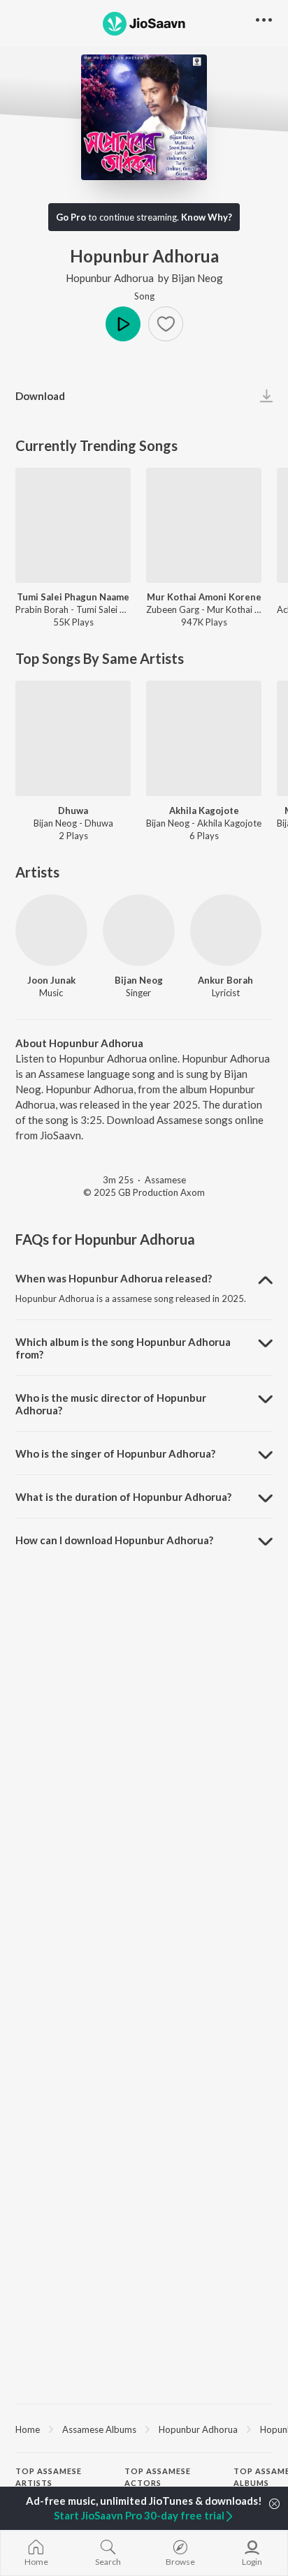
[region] (144, 2429)
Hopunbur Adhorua (110, 278)
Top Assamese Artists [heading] (49, 2477)
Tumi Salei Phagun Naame (73, 597)
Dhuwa (73, 810)
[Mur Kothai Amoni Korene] (204, 525)
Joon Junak (51, 980)
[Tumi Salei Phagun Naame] (73, 525)
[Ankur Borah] (226, 930)
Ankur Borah (225, 980)
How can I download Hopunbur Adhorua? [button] (114, 1540)
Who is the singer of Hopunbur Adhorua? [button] (115, 1453)
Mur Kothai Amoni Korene (204, 597)
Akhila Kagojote (204, 810)
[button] (166, 324)
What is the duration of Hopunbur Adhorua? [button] (123, 1497)
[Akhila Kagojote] (204, 738)
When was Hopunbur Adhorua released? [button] (114, 1278)
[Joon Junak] (51, 930)
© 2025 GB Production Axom (144, 1192)
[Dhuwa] (73, 738)
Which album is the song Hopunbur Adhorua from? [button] (123, 1348)
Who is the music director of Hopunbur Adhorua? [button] (111, 1404)
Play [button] (123, 324)
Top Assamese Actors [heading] (158, 2477)
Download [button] (40, 396)
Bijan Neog (197, 278)
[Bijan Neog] (139, 930)
